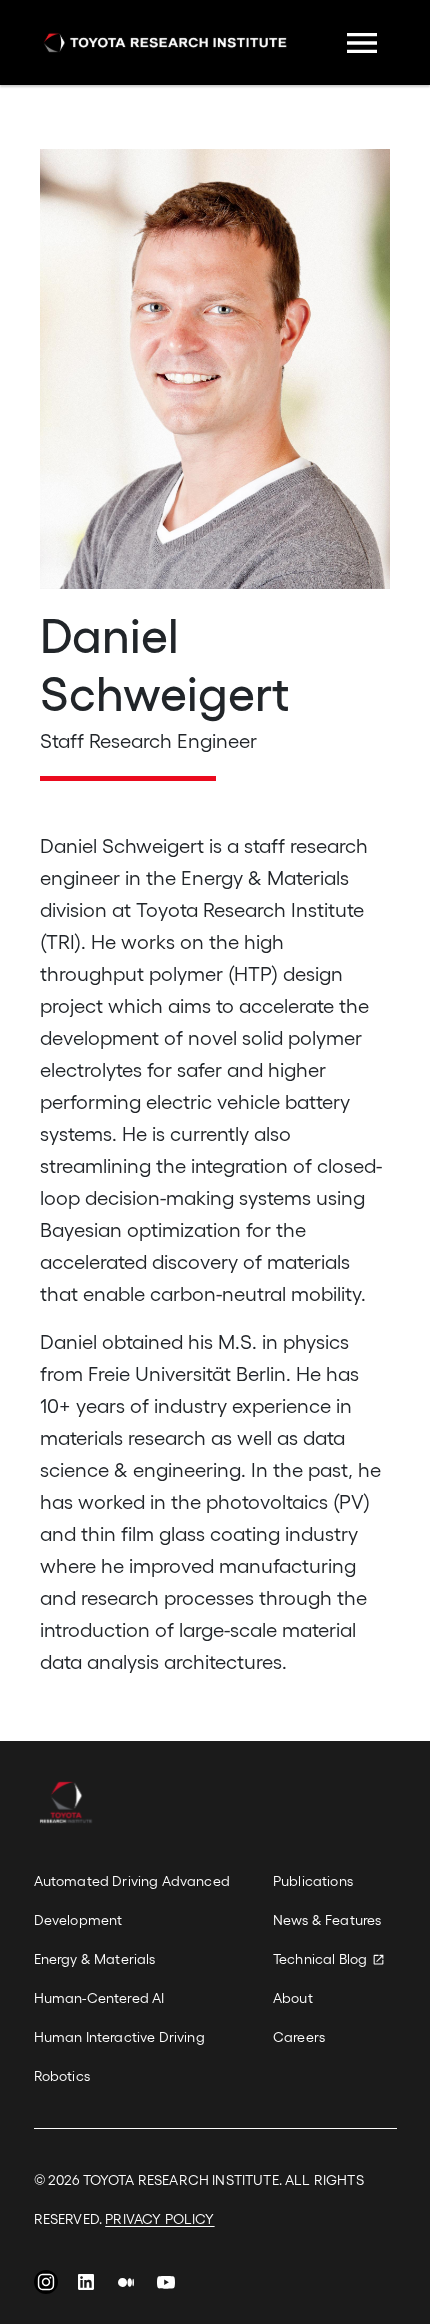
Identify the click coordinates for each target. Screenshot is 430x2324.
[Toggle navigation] (362, 43)
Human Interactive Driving (119, 2036)
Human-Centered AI (99, 1997)
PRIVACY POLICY (159, 2218)
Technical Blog (320, 1958)
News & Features (327, 1919)
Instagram (46, 2287)
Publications (313, 1880)
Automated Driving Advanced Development (132, 1900)
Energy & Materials (95, 1958)
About (293, 1997)
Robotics (62, 2075)
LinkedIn (86, 2287)
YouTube (166, 2287)
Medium (126, 2287)
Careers (299, 2036)
